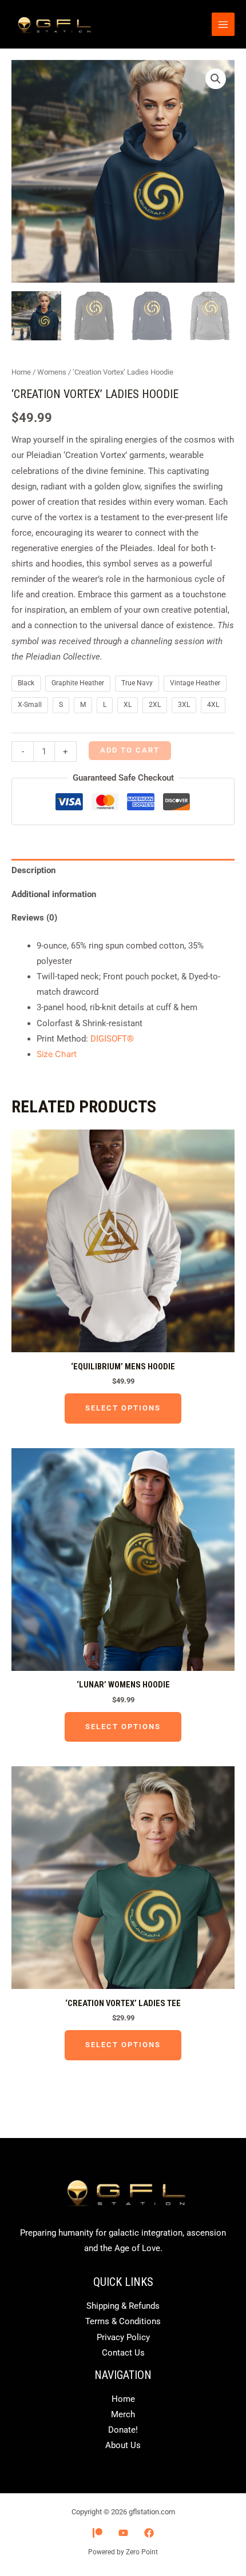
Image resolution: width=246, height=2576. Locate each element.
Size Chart (57, 1054)
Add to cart (130, 750)
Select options (123, 1408)
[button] (216, 79)
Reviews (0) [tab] (34, 918)
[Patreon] (98, 2533)
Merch (123, 2414)
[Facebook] (149, 2533)
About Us (123, 2445)
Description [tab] (33, 870)
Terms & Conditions (123, 2321)
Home (21, 372)
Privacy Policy (123, 2337)
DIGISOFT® (112, 1039)
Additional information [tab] (54, 894)
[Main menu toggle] (223, 24)
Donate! (123, 2430)
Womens (52, 372)
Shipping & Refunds (123, 2306)
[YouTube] (123, 2533)
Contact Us (123, 2353)
